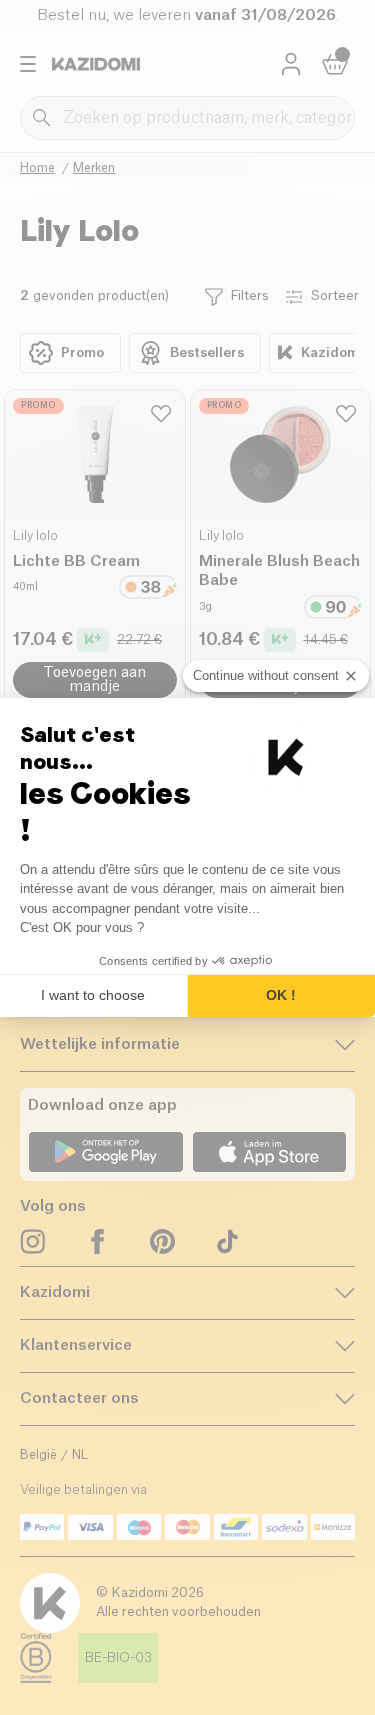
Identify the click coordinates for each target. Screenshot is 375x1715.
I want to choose (93, 995)
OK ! (281, 995)
